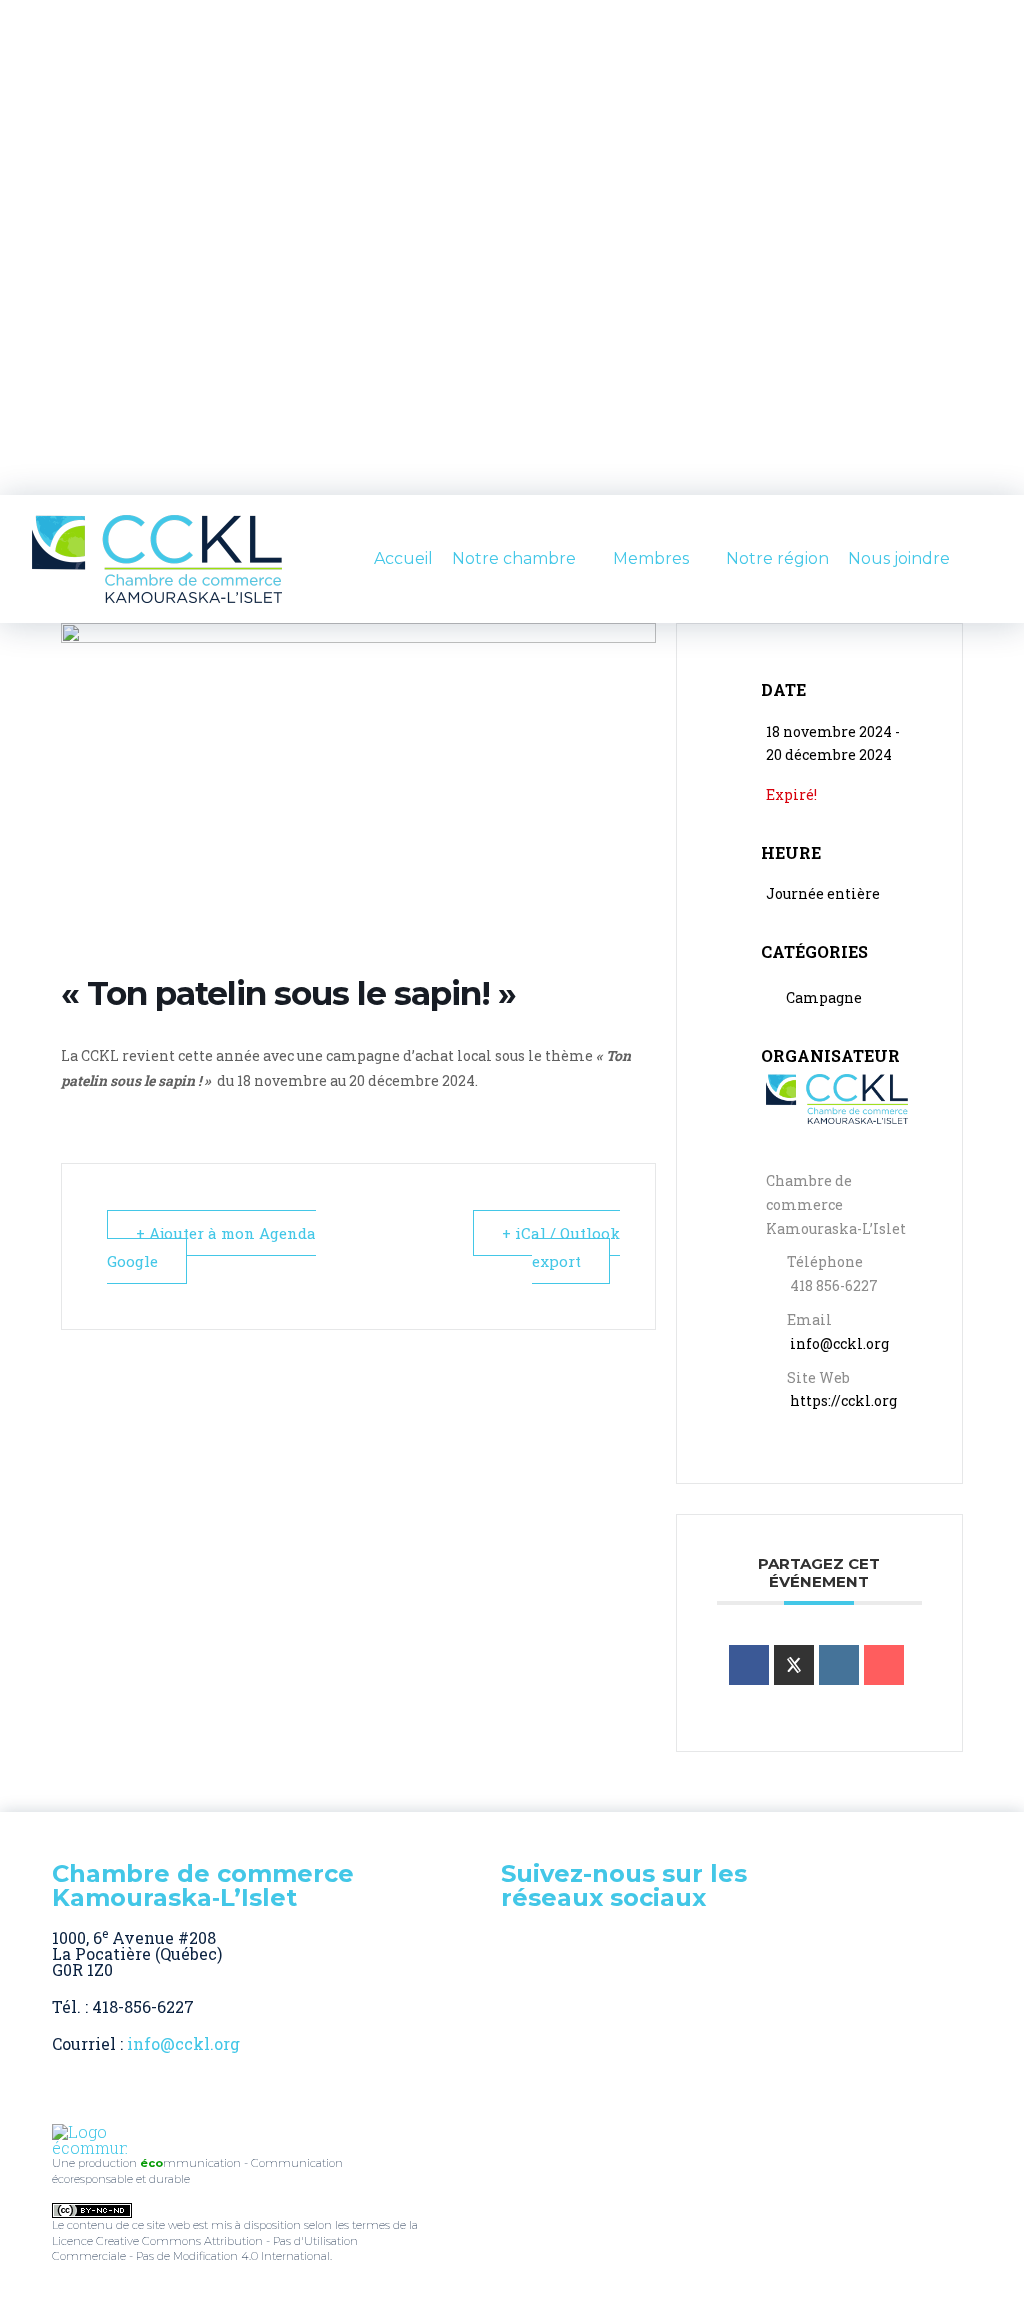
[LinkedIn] (839, 1665)
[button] (984, 559)
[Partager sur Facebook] (749, 1665)
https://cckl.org (843, 1400)
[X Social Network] (794, 1665)
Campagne (824, 997)
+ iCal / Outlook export (561, 1247)
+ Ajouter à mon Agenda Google (211, 1247)
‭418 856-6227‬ (834, 1285)
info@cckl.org (839, 1343)
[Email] (884, 1665)
